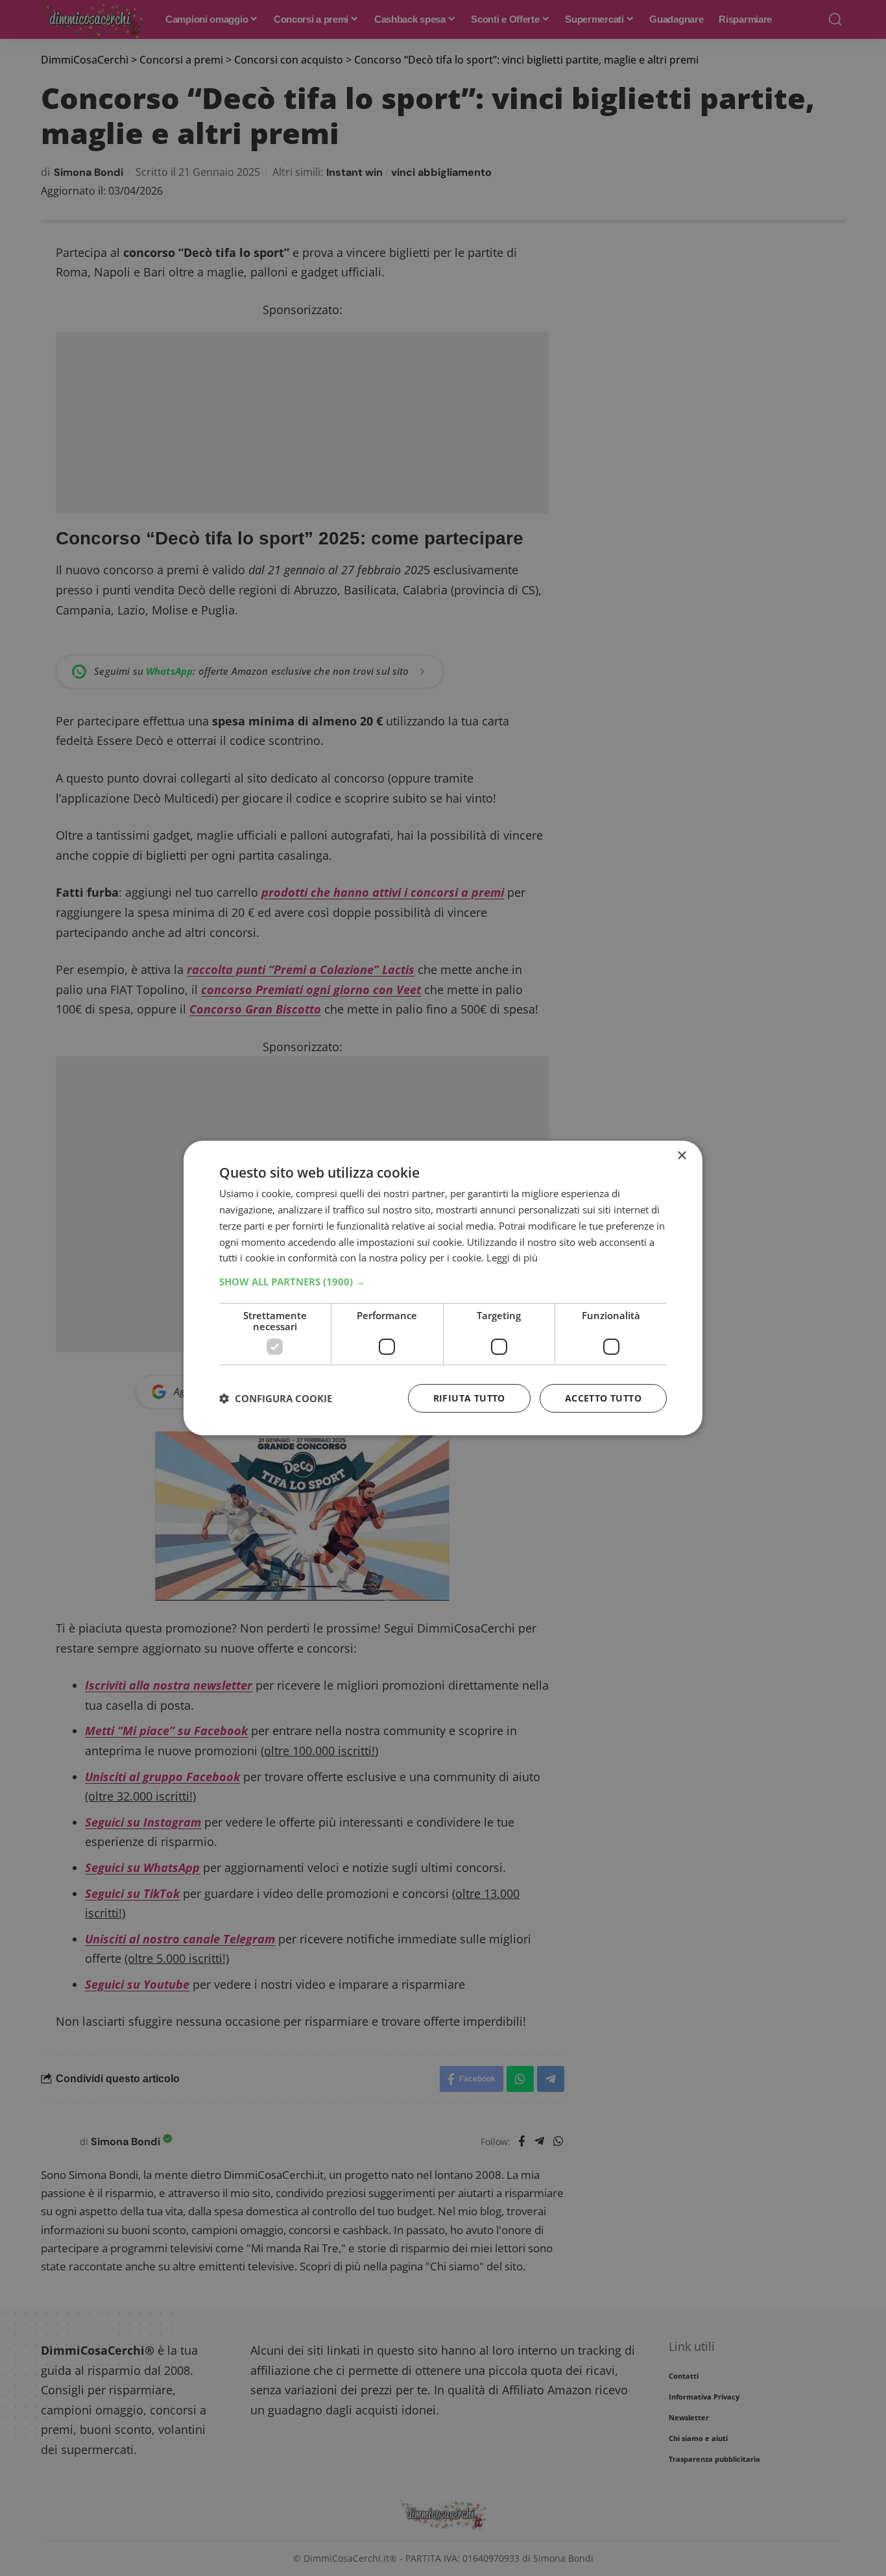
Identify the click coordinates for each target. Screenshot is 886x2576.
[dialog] (443, 1288)
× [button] (681, 1156)
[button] (443, 1282)
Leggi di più (512, 1258)
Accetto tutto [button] (603, 1398)
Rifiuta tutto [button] (469, 1398)
